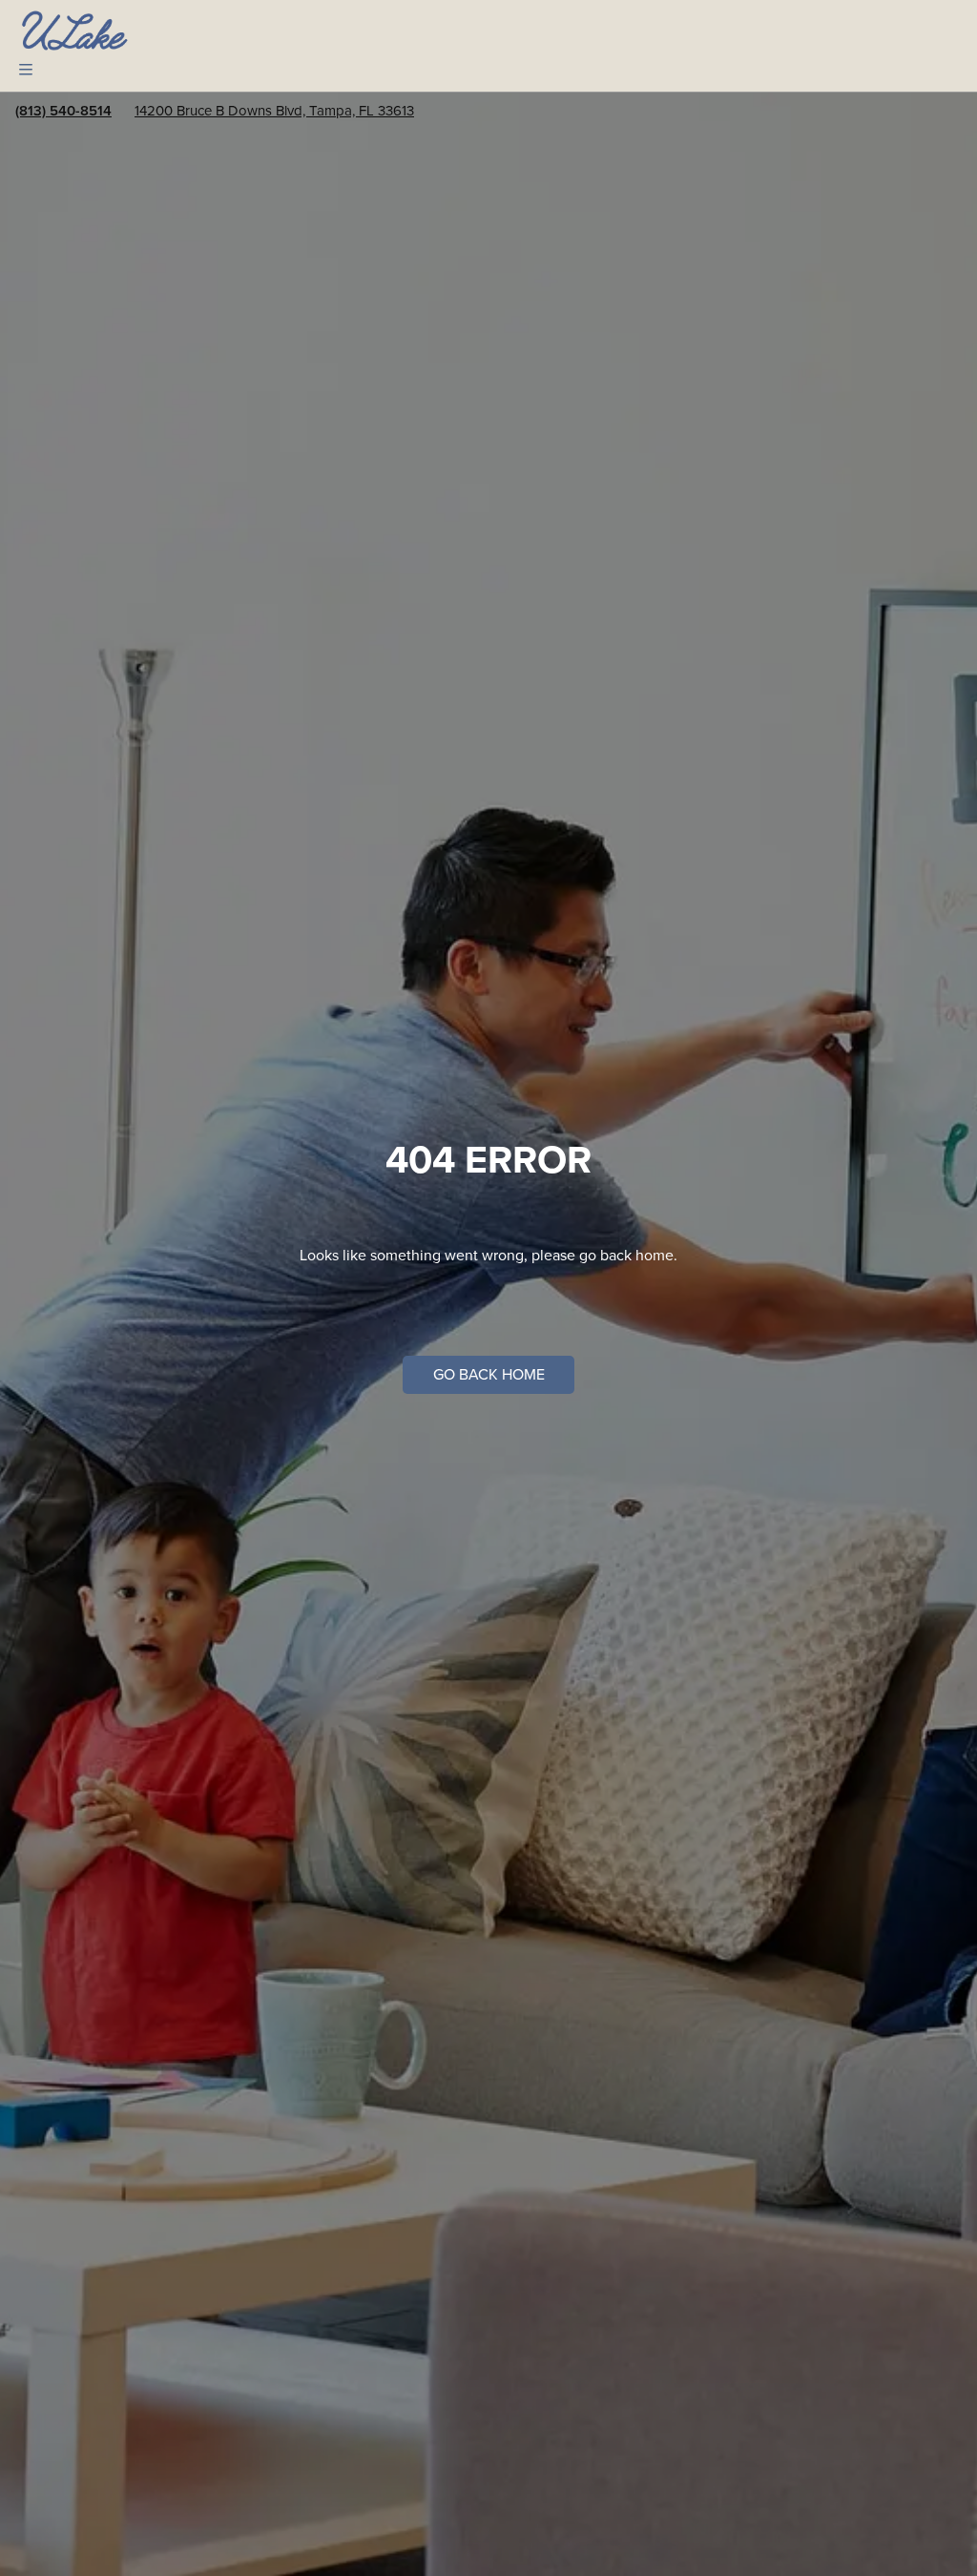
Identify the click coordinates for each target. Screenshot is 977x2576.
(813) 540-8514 (63, 111)
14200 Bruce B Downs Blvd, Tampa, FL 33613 (274, 111)
